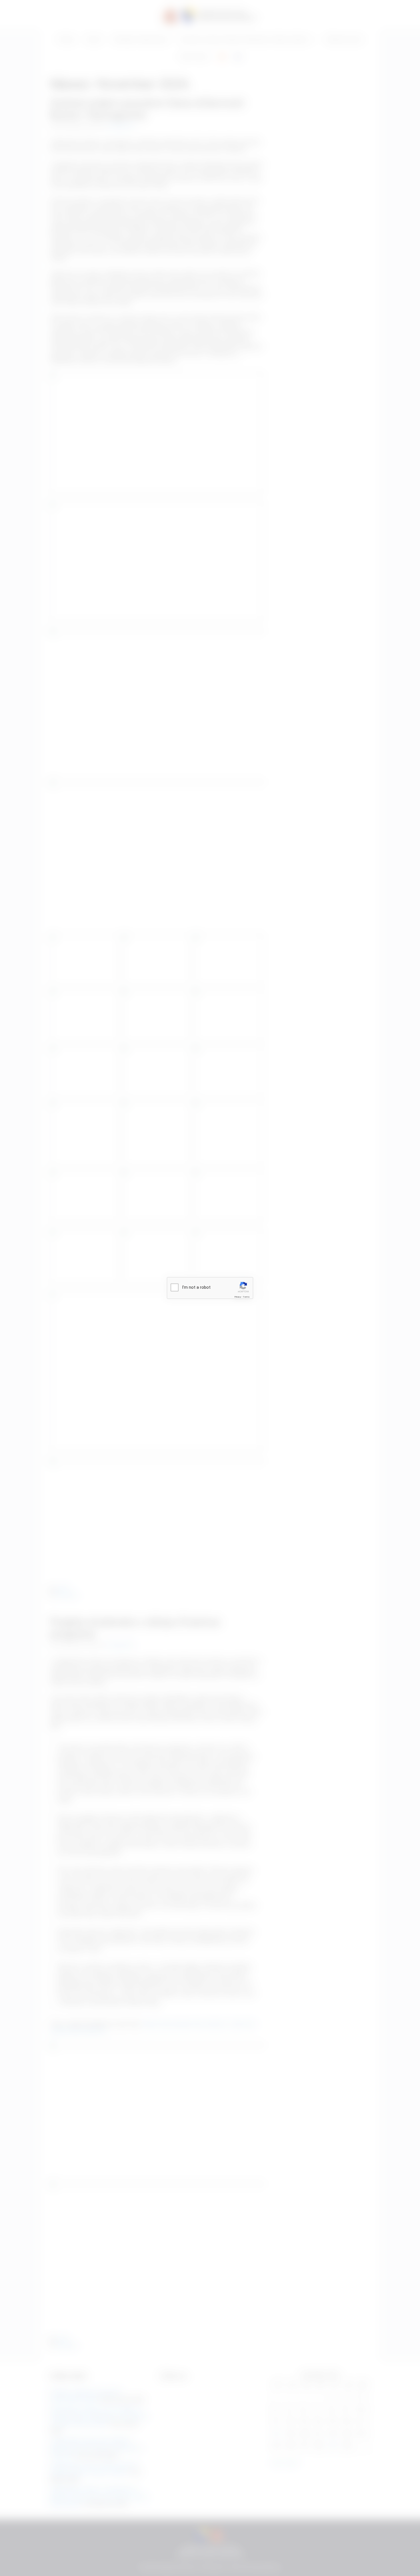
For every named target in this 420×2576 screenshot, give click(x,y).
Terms (246, 1297)
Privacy (238, 1297)
